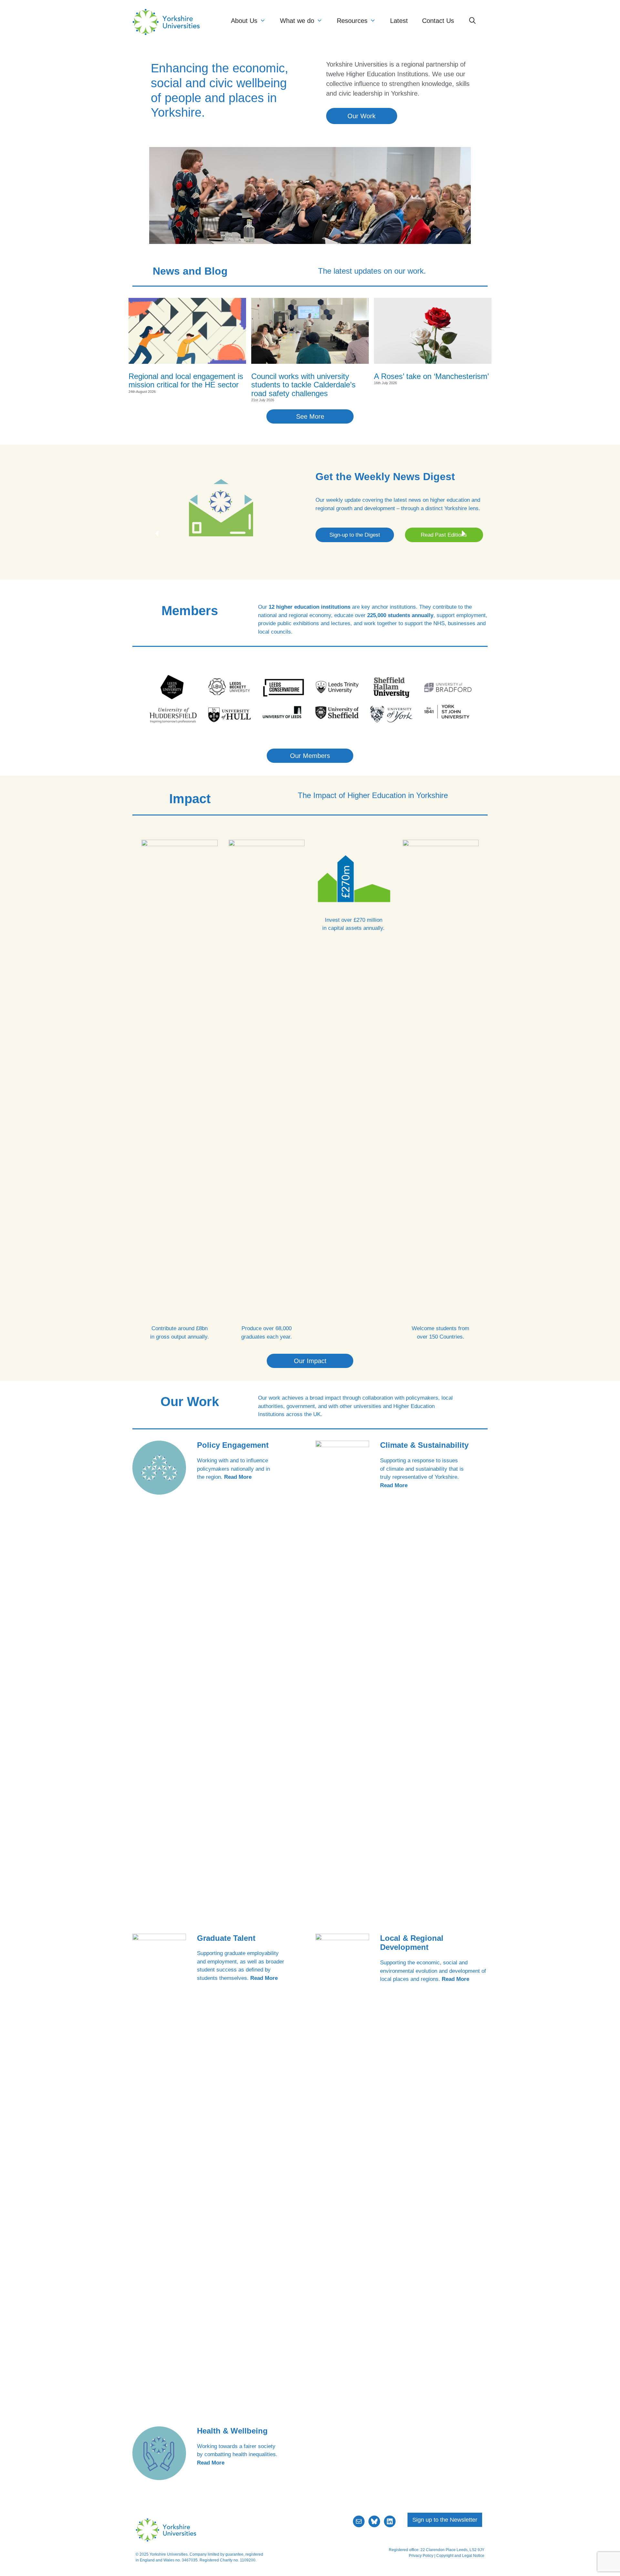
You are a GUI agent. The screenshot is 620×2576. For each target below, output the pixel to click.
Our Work (362, 116)
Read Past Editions (444, 535)
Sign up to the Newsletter (445, 2520)
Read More (238, 1477)
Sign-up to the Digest (355, 535)
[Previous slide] (157, 533)
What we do (297, 21)
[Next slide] (463, 533)
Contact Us (438, 21)
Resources (352, 21)
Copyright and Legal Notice (460, 2556)
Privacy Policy (421, 2556)
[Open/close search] (472, 21)
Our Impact (310, 1361)
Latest (399, 21)
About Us (244, 21)
